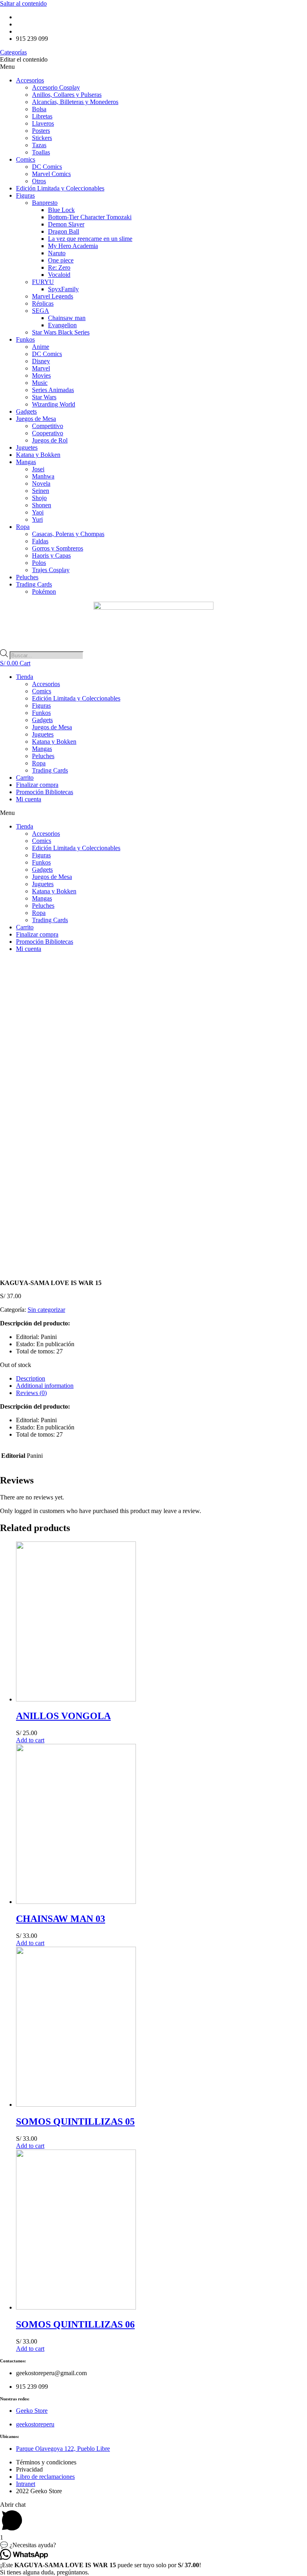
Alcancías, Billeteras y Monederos (75, 102)
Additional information (45, 1386)
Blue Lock (61, 210)
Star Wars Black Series (61, 332)
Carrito (25, 778)
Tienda (25, 677)
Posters (41, 131)
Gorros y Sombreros (58, 548)
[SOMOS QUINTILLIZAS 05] (76, 2105)
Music (40, 383)
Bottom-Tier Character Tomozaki (90, 217)
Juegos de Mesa (36, 419)
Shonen (42, 505)
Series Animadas (53, 390)
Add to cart (30, 1740)
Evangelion (62, 325)
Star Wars (44, 397)
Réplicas (43, 303)
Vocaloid (59, 275)
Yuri (37, 519)
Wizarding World (54, 404)
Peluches (27, 577)
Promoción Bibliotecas (45, 792)
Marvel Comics (51, 174)
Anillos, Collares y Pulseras (67, 95)
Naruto (57, 253)
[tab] (161, 1379)
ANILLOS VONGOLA (63, 1716)
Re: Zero (59, 267)
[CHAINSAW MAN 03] (76, 1902)
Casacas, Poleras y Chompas (68, 534)
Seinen (41, 491)
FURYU (43, 282)
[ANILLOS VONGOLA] (76, 1699)
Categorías (13, 52)
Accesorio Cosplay (56, 87)
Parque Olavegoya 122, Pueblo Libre (63, 2449)
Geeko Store (32, 2411)
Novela (41, 483)
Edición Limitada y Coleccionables (60, 188)
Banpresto (45, 203)
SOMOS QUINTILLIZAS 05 (75, 2122)
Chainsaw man (67, 318)
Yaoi (38, 512)
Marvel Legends (53, 296)
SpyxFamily (63, 289)
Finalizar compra (37, 785)
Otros (39, 181)
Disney (41, 361)
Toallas (41, 152)
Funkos (25, 339)
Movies (41, 375)
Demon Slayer (66, 224)
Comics (26, 159)
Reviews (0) (31, 1393)
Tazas (39, 145)
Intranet (26, 2484)
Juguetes (27, 447)
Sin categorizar (46, 1310)
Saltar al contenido (23, 3)
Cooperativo (48, 433)
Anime (41, 347)
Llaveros (43, 123)
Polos (39, 563)
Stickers (42, 138)
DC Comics (47, 167)
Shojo (39, 498)
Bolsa (39, 109)
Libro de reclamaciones (45, 2477)
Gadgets (26, 411)
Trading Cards (34, 584)
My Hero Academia (73, 246)
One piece (61, 260)
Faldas (40, 541)
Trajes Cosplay (51, 570)
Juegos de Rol (50, 440)
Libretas (42, 116)
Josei (38, 469)
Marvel (41, 368)
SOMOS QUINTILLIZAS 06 (75, 2324)
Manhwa (43, 476)
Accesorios (30, 80)
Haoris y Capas (51, 555)
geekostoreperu (35, 2424)
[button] (153, 67)
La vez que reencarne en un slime (90, 239)
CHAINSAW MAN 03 (61, 1919)
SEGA (41, 311)
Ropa (23, 527)
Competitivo (48, 426)
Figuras (25, 195)
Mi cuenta (29, 799)
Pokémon (44, 591)
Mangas (26, 462)
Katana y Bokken (38, 455)
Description (31, 1378)
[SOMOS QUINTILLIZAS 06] (76, 2307)
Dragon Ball (64, 231)
